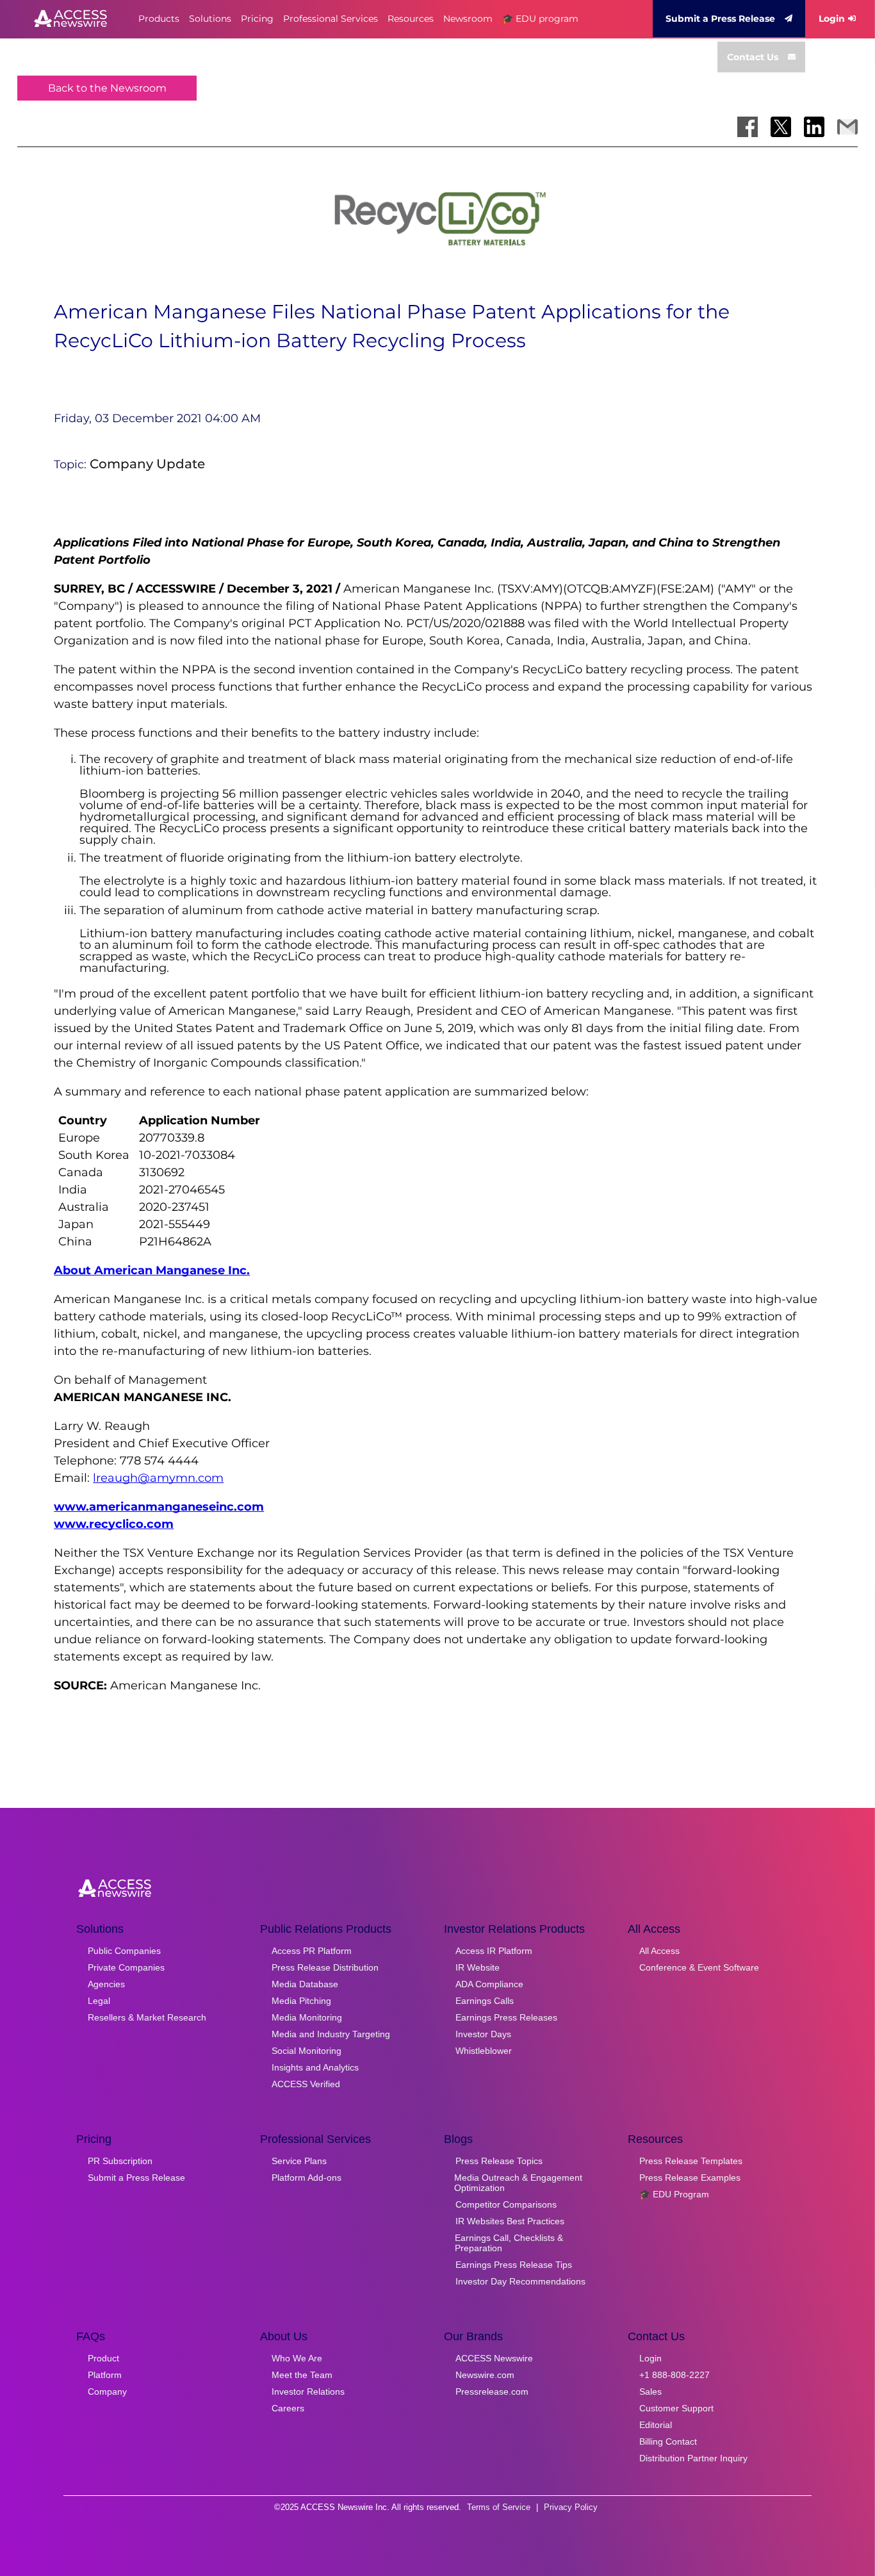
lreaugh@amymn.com (158, 1478)
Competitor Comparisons (506, 2204)
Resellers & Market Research (147, 2017)
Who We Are (297, 2358)
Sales (650, 2391)
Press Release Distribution (325, 1967)
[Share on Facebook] (748, 127)
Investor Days (483, 2034)
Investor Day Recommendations (520, 2281)
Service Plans (299, 2161)
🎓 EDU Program (674, 2194)
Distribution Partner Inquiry (693, 2458)
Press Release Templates (691, 2161)
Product (103, 2358)
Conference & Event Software (699, 1967)
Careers (288, 2408)
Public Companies (124, 1951)
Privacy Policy (571, 2507)
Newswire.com (485, 2375)
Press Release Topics (499, 2161)
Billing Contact (668, 2441)
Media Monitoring (307, 2017)
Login (832, 19)
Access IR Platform (494, 1951)
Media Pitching (301, 2001)
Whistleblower (484, 2051)
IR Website (478, 1967)
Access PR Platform (312, 1951)
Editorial (656, 2425)
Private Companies (126, 1967)
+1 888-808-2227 (675, 2375)
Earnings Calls (485, 2001)
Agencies (106, 1984)
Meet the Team (302, 2375)
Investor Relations (308, 2391)
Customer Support (676, 2408)
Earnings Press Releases (506, 2017)
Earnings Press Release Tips (514, 2265)
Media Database (305, 1984)
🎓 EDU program (540, 19)
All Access (659, 1951)
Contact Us (753, 57)
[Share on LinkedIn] (814, 127)
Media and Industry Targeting (331, 2034)
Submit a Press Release (720, 19)
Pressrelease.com (492, 2391)
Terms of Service (499, 2507)
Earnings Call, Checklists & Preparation (509, 2243)
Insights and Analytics (315, 2067)
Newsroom (468, 19)
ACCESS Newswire (494, 2358)
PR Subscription (120, 2161)
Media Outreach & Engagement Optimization (518, 2183)
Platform (105, 2375)
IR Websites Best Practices (510, 2221)
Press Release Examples (690, 2178)
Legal (99, 2001)
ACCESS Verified (306, 2084)
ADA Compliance (489, 1984)
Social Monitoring (307, 2051)
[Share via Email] (847, 127)
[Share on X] (781, 127)
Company (107, 2391)
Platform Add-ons (307, 2178)
